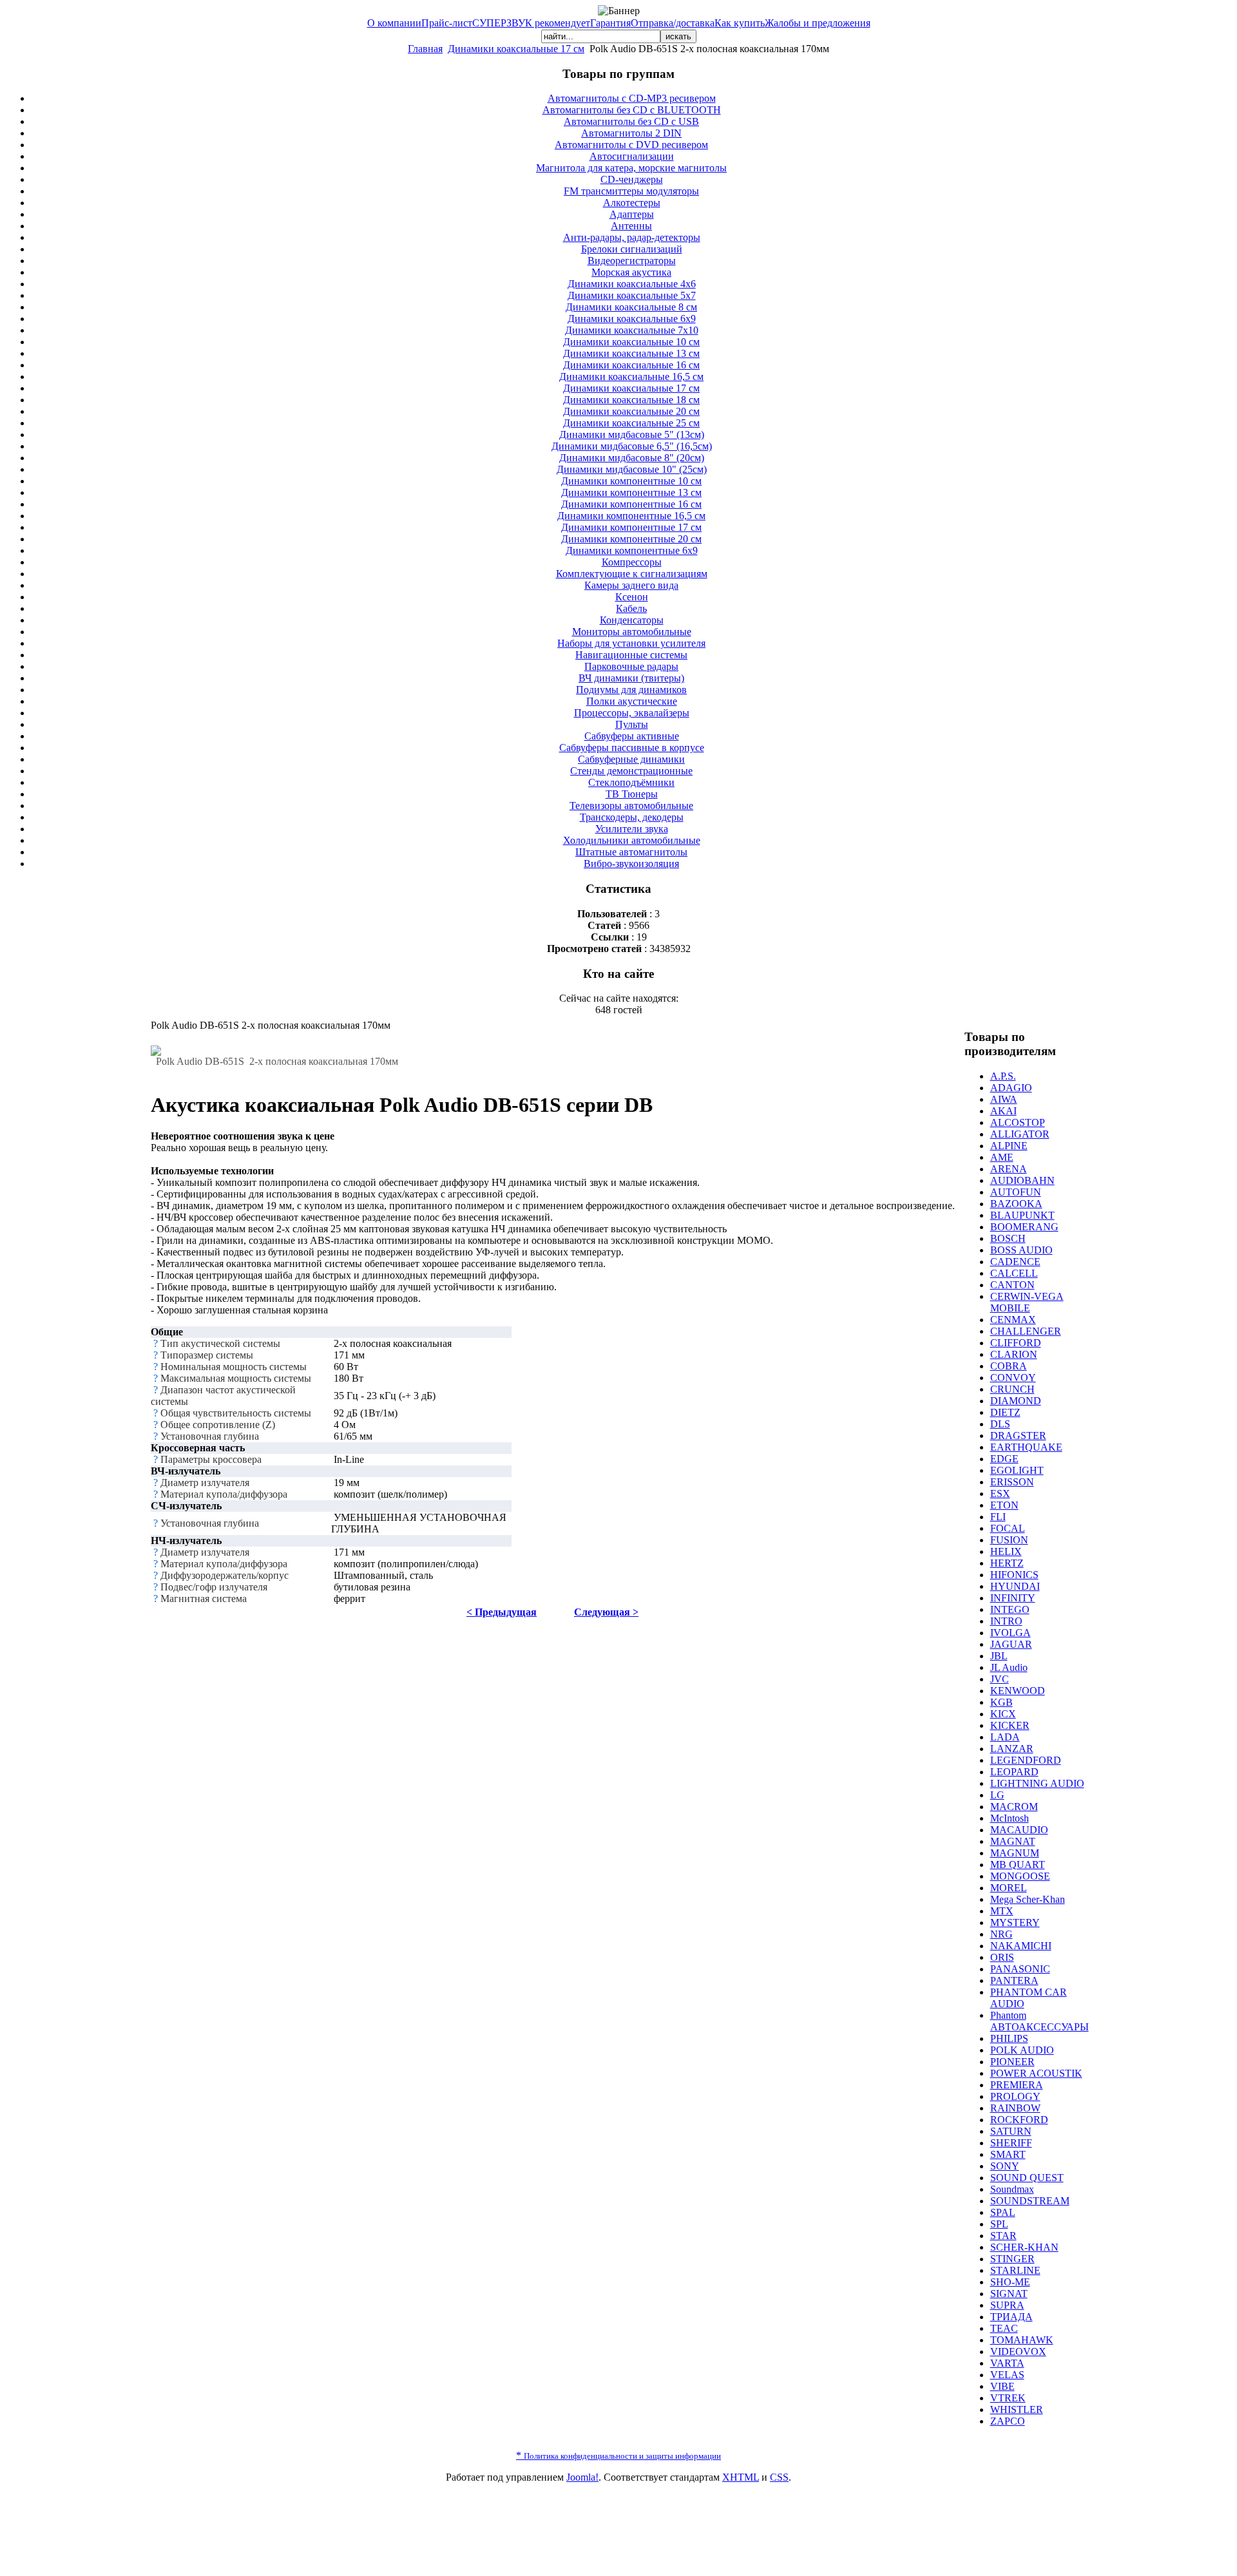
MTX (1002, 1911)
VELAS (1007, 2375)
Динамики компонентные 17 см (631, 527)
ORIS (1002, 1957)
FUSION (1009, 1540)
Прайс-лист (447, 23)
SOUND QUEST (1027, 2178)
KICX (1003, 1714)
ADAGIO (1011, 1088)
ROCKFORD (1019, 2120)
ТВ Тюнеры (632, 794)
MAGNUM (1015, 1853)
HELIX (1006, 1551)
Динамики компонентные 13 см (631, 492)
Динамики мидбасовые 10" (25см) (632, 469)
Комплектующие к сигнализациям (632, 574)
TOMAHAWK (1022, 2340)
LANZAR (1012, 1749)
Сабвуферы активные (632, 736)
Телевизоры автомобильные (631, 806)
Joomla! (582, 2477)
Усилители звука (632, 829)
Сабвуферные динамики (631, 759)
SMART (1008, 2154)
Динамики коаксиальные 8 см (631, 307)
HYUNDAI (1015, 1586)
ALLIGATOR (1020, 1134)
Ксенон (632, 597)
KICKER (1010, 1725)
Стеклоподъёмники (631, 782)
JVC (1000, 1679)
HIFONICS (1014, 1575)
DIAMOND (1016, 1401)
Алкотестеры (632, 203)
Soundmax (1012, 2189)
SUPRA (1007, 2305)
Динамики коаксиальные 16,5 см (631, 377)
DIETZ (1005, 1412)
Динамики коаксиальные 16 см (631, 365)
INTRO (1006, 1621)
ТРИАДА (1012, 2317)
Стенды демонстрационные (631, 771)
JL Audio (1009, 1667)
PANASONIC (1020, 1969)
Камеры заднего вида (631, 585)
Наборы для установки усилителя (631, 643)
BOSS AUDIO (1021, 1250)
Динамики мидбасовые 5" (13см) (632, 434)
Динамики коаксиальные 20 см (631, 411)
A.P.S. (1003, 1076)
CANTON (1012, 1285)
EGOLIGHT (1017, 1470)
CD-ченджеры (632, 179)
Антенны (631, 226)
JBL (999, 1656)
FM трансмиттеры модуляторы (631, 191)
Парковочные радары (631, 666)
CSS (779, 2477)
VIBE (1002, 2386)
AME (1002, 1157)
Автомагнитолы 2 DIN (631, 133)
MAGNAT (1013, 1841)
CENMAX (1013, 1320)
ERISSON (1012, 1482)
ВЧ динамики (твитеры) (631, 678)
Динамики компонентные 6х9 (632, 550)
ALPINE (1009, 1146)
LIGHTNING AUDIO (1037, 1783)
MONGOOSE (1020, 1876)
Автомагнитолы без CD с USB (631, 121)
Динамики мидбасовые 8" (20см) (632, 458)
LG (997, 1795)
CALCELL (1014, 1273)
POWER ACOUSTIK (1036, 2073)
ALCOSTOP (1018, 1122)
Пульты (632, 724)
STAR (1003, 2236)
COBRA (1009, 1366)
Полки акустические (632, 701)
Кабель (631, 608)
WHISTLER (1017, 2409)
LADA (1005, 1737)
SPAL (1003, 2212)
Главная (425, 49)
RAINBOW (1015, 2108)
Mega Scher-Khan (1028, 1899)
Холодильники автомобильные (632, 840)
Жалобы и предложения (818, 23)
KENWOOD (1018, 1691)
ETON (1004, 1505)
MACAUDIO (1019, 1830)
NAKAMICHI (1021, 1946)
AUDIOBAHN (1022, 1180)
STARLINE (1015, 2270)
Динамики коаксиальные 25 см (631, 423)
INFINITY (1013, 1598)
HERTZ (1007, 1563)
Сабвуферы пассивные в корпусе (632, 748)
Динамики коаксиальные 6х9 (632, 319)
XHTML (741, 2477)
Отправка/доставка (673, 23)
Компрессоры (632, 562)
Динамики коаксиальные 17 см (516, 49)
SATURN (1011, 2131)
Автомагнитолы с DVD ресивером (631, 145)
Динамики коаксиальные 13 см (631, 353)
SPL (999, 2224)
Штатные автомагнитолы (631, 852)
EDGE (1004, 1459)
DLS (1000, 1424)
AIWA (1004, 1099)
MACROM (1014, 1807)
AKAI (1003, 1111)
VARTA (1007, 2363)
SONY (1005, 2166)
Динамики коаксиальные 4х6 (632, 284)
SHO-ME (1010, 2282)
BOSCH (1008, 1238)
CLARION (1014, 1354)
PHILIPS (1009, 2038)
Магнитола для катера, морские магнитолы (631, 168)
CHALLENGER (1026, 1331)
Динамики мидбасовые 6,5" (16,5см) (632, 446)
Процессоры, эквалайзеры (632, 713)
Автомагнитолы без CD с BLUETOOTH (632, 110)
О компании (394, 23)
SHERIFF (1011, 2143)
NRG (1002, 1934)
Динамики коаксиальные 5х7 (632, 295)
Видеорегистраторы (632, 261)
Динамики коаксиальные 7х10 (632, 330)
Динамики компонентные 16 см (631, 504)
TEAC (1004, 2328)
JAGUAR (1011, 1644)
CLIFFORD (1016, 1343)
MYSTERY (1015, 1922)
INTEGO (1010, 1609)
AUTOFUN (1016, 1192)
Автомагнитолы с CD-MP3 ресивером (632, 98)
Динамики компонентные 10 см (631, 481)
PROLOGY (1015, 2096)
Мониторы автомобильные (632, 632)
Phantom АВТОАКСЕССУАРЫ (1040, 2021)
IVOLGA (1011, 1633)
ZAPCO (1008, 2421)
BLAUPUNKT (1022, 1215)
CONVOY (1013, 1378)
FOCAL (1008, 1528)
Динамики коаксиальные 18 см (631, 400)
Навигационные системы (631, 655)
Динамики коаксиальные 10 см (631, 342)
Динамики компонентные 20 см (631, 539)
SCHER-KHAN (1024, 2247)
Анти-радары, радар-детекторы (632, 237)
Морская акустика (631, 272)
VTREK (1008, 2398)
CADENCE (1015, 1262)
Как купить (740, 23)
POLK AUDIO (1022, 2050)
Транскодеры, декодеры (632, 817)
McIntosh (1010, 1818)
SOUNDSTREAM (1030, 2201)
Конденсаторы (632, 620)
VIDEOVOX (1018, 2352)
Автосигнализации (632, 156)
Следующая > (606, 1612)
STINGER (1012, 2259)
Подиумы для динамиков (631, 690)
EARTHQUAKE (1026, 1447)
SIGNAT (1009, 2294)
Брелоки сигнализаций (632, 249)
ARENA (1009, 1169)
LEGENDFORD (1026, 1760)
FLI (998, 1517)
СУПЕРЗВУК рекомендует (531, 23)
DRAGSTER (1018, 1436)
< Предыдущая (502, 1612)
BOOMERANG (1024, 1227)
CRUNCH (1012, 1389)
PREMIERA (1017, 2085)
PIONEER (1012, 2062)
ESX (1000, 1493)
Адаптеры (632, 214)
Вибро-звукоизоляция (631, 863)
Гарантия (610, 23)
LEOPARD (1014, 1772)
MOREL (1009, 1888)
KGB (1002, 1702)
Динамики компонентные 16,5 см (631, 516)
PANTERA (1014, 1980)
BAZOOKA (1016, 1204)
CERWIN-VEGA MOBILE (1027, 1302)
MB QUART (1018, 1865)
